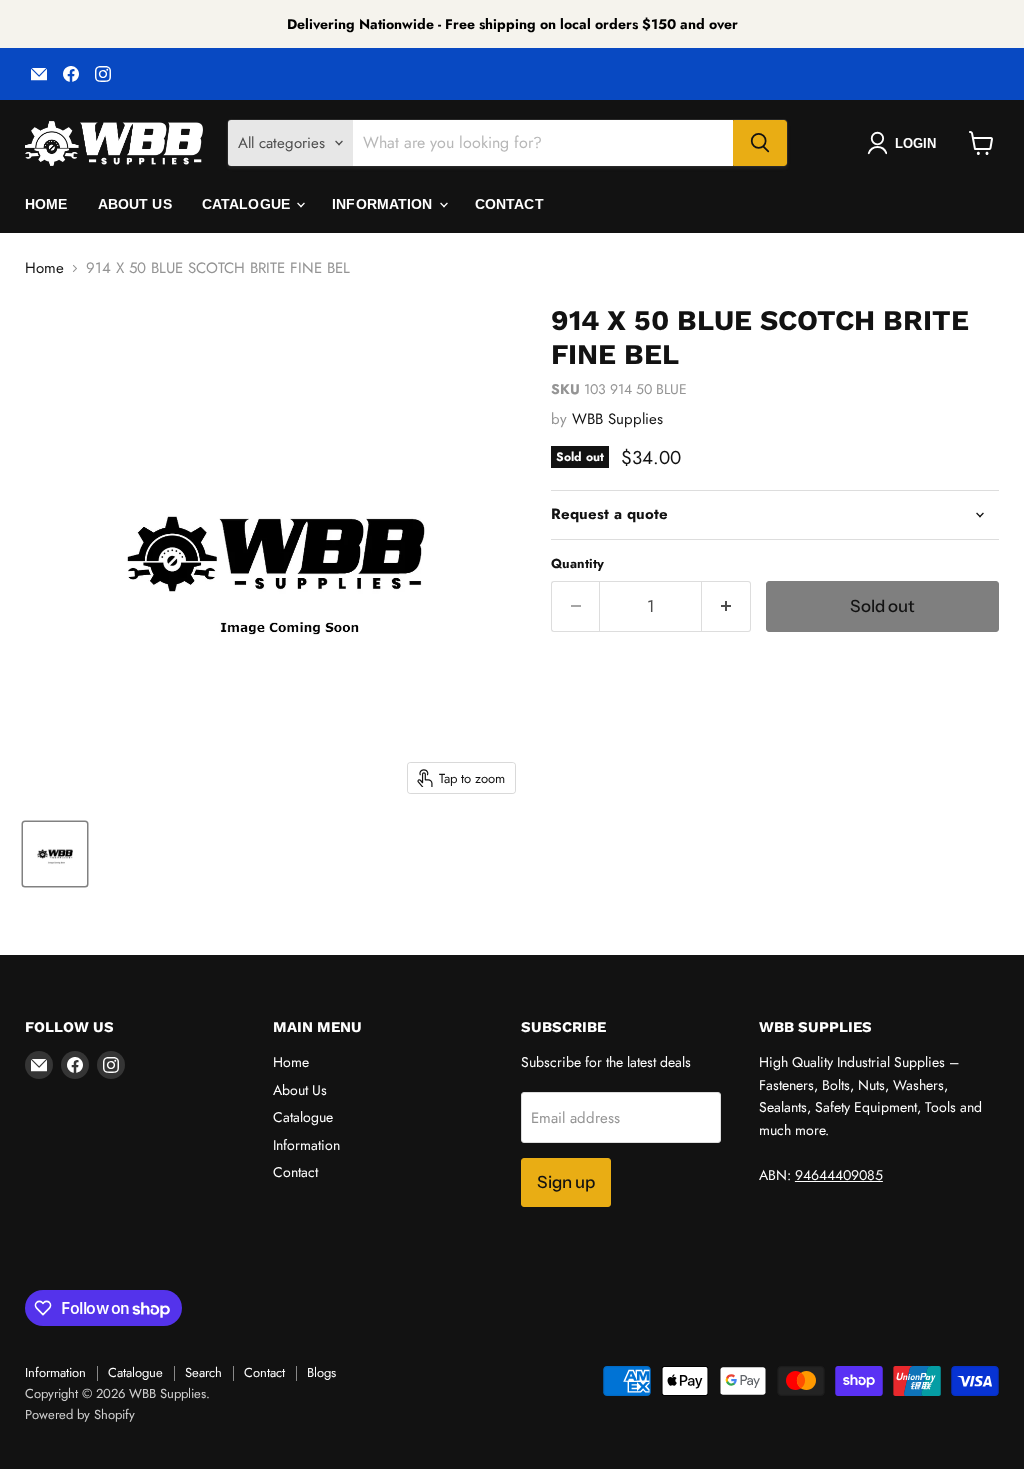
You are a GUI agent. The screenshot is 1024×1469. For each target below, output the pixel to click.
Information (384, 204)
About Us (135, 204)
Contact (509, 204)
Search (203, 1372)
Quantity (577, 563)
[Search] (760, 143)
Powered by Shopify (80, 1414)
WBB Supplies (617, 419)
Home (46, 204)
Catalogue (248, 204)
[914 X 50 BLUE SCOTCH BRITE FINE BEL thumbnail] (55, 854)
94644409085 (839, 1175)
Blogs (321, 1372)
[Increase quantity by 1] (726, 606)
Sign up (566, 1182)
